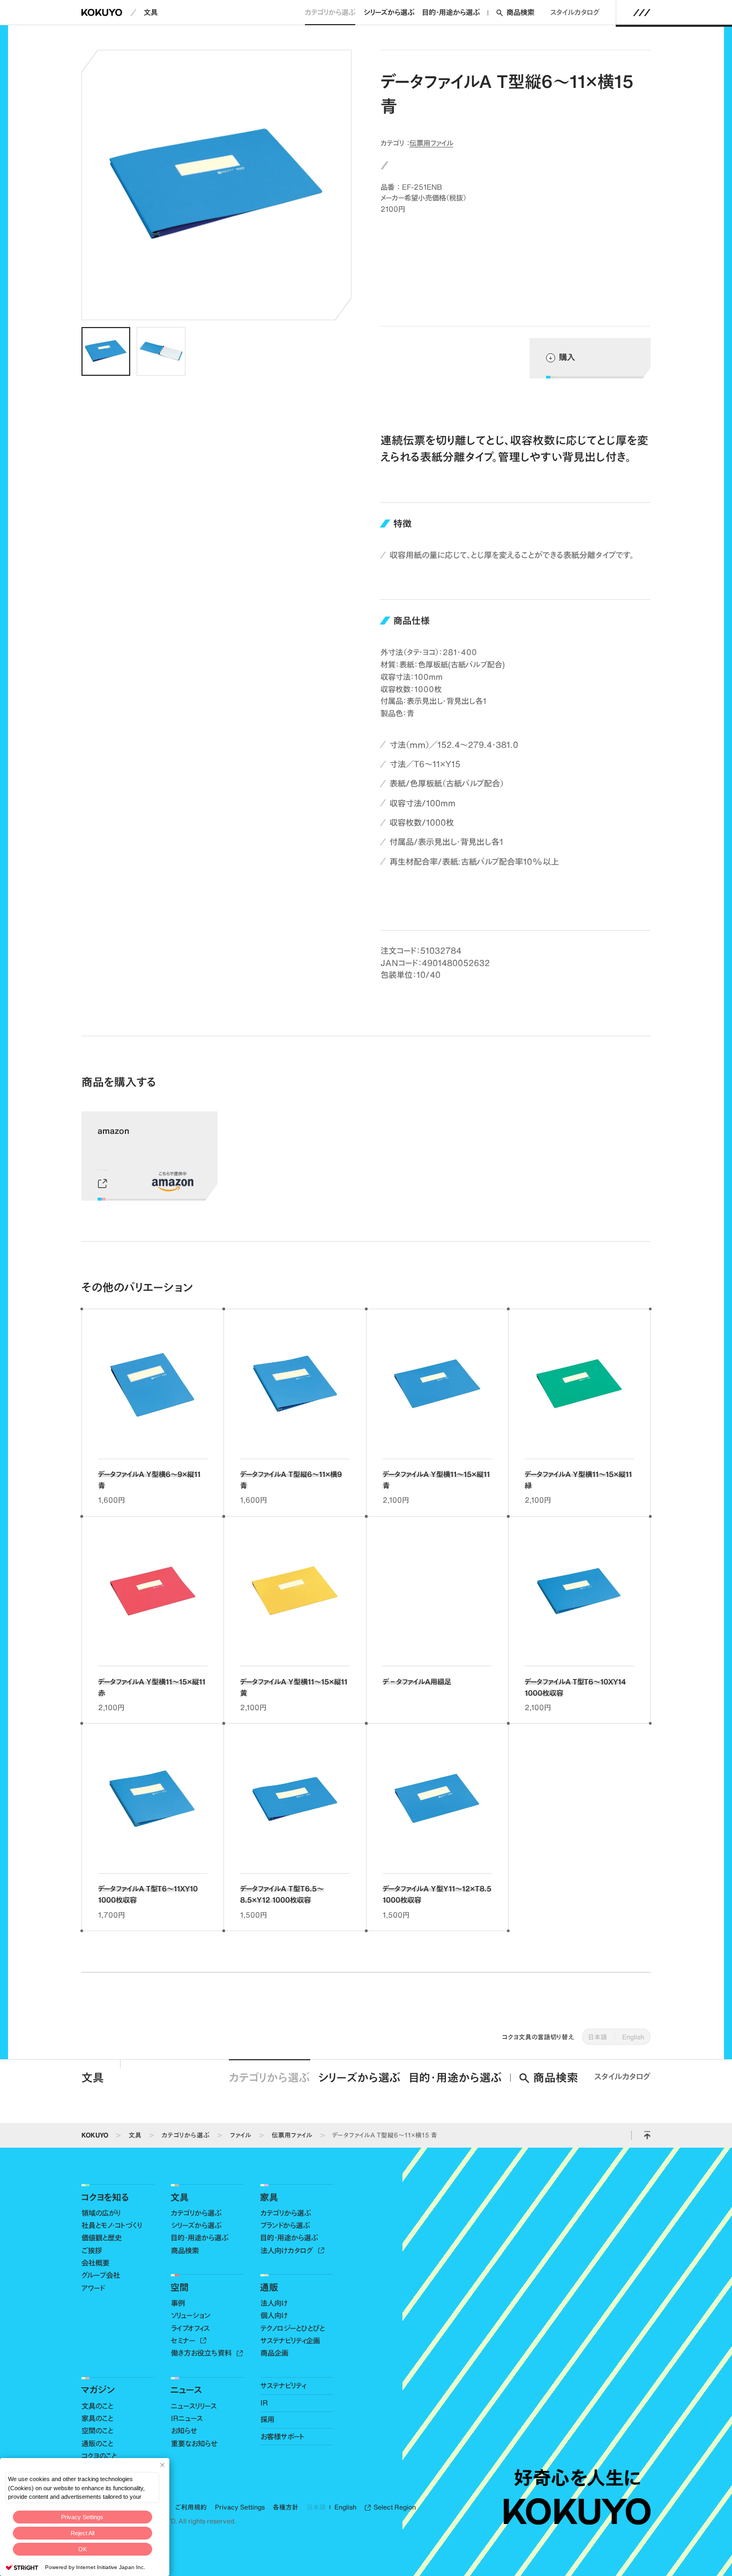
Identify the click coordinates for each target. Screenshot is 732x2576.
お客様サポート (282, 2437)
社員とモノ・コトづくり (112, 2225)
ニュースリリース (194, 2406)
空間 (180, 2287)
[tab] (106, 351)
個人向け (274, 2315)
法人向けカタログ (288, 2251)
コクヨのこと (99, 2456)
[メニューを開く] (642, 12)
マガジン (98, 2389)
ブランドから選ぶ (285, 2225)
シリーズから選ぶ (389, 12)
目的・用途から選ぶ (451, 12)
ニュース (186, 2389)
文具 (151, 12)
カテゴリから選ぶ (330, 12)
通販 (269, 2287)
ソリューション (191, 2315)
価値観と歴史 (102, 2238)
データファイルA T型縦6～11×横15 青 (385, 2135)
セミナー (184, 2341)
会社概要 (95, 2263)
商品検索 (520, 12)
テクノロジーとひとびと (293, 2328)
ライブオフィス (190, 2328)
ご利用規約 (191, 2507)
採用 (267, 2419)
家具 (269, 2197)
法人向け (274, 2303)
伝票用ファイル (431, 143)
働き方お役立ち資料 (202, 2353)
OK (83, 2549)
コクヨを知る (105, 2197)
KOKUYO (95, 2135)
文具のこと (97, 2406)
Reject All (83, 2533)
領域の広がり (101, 2213)
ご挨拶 (92, 2251)
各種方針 (286, 2507)
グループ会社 (101, 2275)
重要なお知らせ (194, 2444)
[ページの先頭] (647, 2135)
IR (264, 2403)
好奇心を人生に (577, 2478)
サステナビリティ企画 (290, 2341)
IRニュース (187, 2418)
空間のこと (97, 2431)
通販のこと (97, 2444)
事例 (178, 2303)
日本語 (598, 2037)
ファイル (241, 2135)
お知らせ (184, 2431)
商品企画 (274, 2353)
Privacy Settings (82, 2517)
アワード (93, 2288)
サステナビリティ (283, 2386)
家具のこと (97, 2418)
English (633, 2037)
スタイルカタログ (575, 12)
